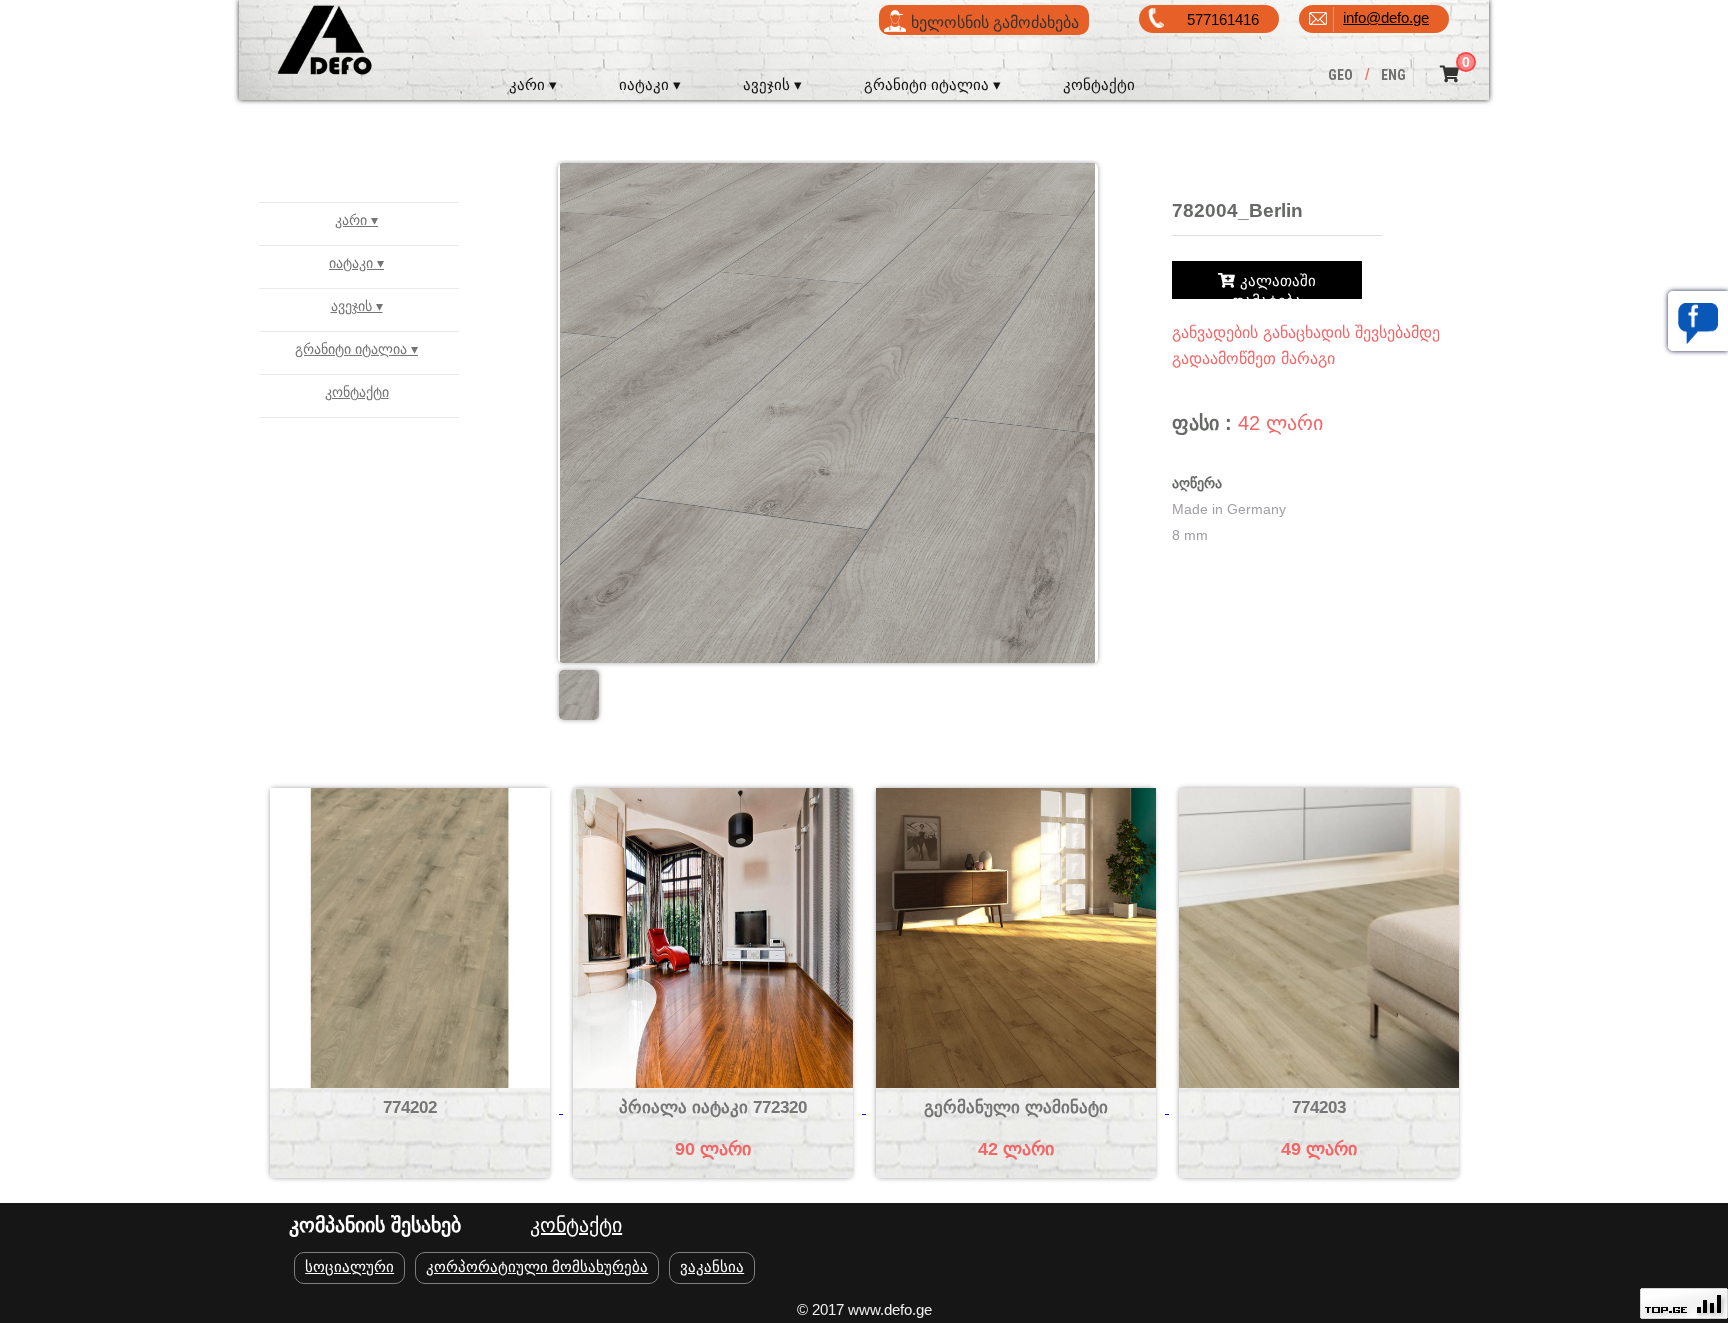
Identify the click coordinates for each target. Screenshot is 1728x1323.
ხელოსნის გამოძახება (995, 22)
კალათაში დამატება (1274, 284)
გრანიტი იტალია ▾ (932, 84)
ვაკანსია (712, 1266)
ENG (1393, 75)
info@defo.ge (1386, 17)
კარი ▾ (533, 84)
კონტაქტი (1099, 84)
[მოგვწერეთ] (1698, 321)
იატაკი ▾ (650, 84)
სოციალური (349, 1266)
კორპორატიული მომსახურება (537, 1266)
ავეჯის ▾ (772, 84)
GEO (1340, 75)
